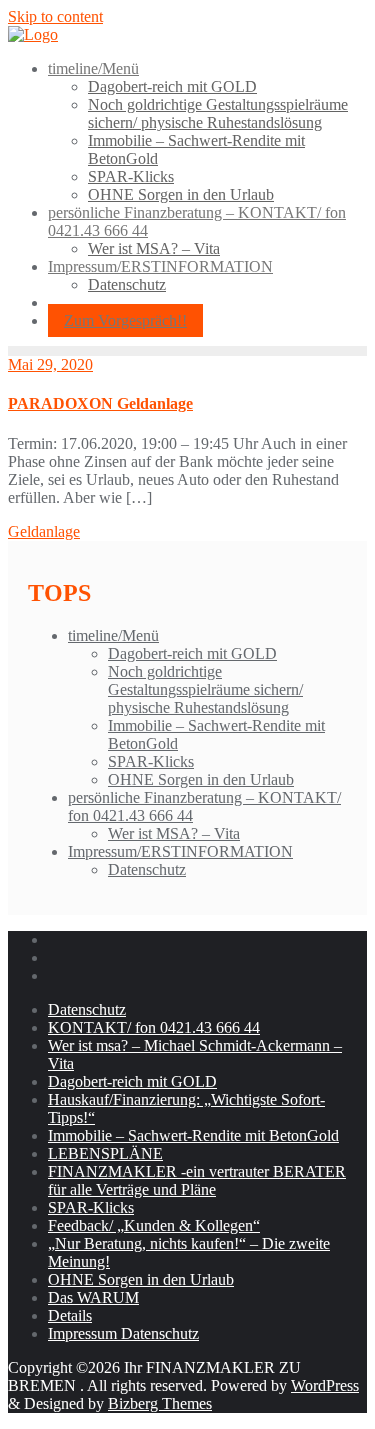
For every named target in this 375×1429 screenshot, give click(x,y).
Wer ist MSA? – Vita (174, 833)
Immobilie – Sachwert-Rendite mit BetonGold (193, 1135)
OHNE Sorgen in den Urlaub (201, 779)
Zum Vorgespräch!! (125, 320)
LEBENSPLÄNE (105, 1153)
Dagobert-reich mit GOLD (192, 653)
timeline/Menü (113, 635)
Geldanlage (44, 531)
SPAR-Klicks (151, 761)
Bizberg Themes (160, 1403)
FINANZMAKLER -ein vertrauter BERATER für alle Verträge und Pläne (197, 1180)
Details (70, 1315)
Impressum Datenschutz (123, 1333)
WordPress (325, 1385)
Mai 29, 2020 (50, 364)
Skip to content (55, 16)
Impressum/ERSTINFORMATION (180, 851)
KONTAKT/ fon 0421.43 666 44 (154, 1027)
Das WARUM (93, 1297)
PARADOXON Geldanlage (100, 403)
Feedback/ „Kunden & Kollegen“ (154, 1225)
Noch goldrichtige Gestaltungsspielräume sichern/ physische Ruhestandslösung (205, 689)
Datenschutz (147, 869)
